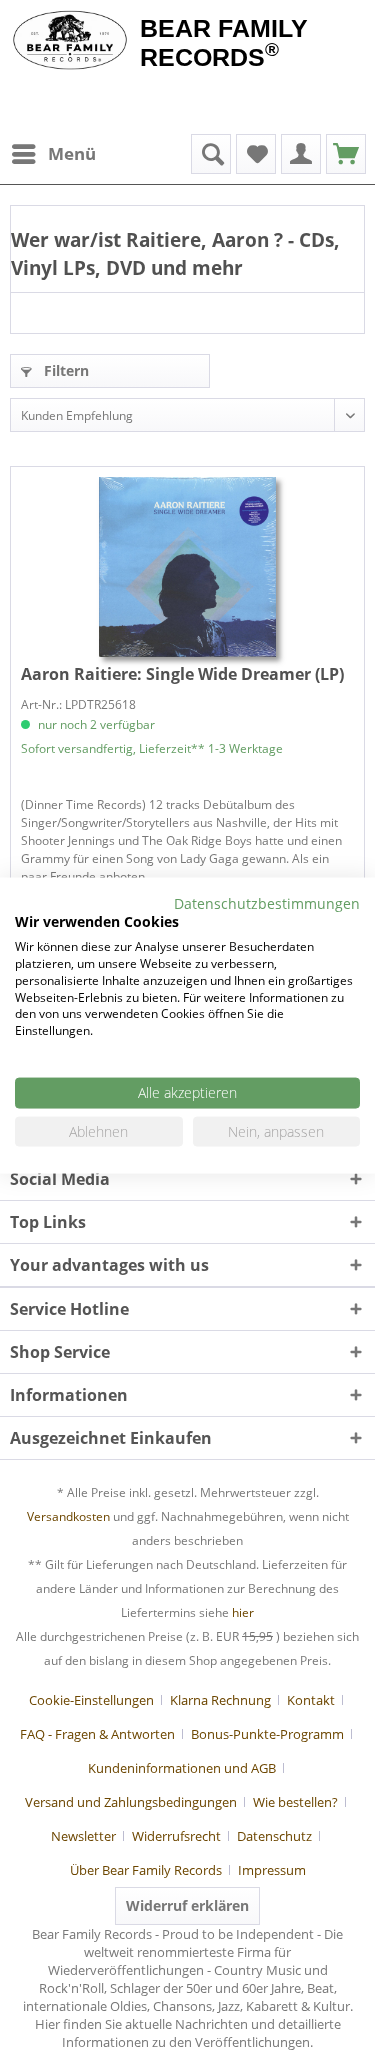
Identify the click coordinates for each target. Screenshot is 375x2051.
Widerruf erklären (187, 1905)
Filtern (64, 370)
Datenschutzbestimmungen (267, 902)
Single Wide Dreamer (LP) (182, 674)
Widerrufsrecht (176, 1836)
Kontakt (311, 1700)
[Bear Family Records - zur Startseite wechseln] (70, 42)
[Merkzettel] (256, 154)
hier (243, 1612)
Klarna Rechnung (220, 1700)
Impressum (272, 1870)
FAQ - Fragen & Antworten (97, 1734)
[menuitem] (53, 154)
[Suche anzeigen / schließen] (211, 154)
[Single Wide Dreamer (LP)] (187, 567)
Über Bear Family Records (146, 1870)
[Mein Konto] (301, 154)
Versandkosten (68, 1516)
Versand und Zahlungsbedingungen (131, 1802)
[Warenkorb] (346, 154)
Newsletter (83, 1836)
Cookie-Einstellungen (91, 1700)
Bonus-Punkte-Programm (267, 1734)
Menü (72, 153)
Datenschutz (274, 1836)
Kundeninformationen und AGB (182, 1768)
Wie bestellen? (295, 1802)
